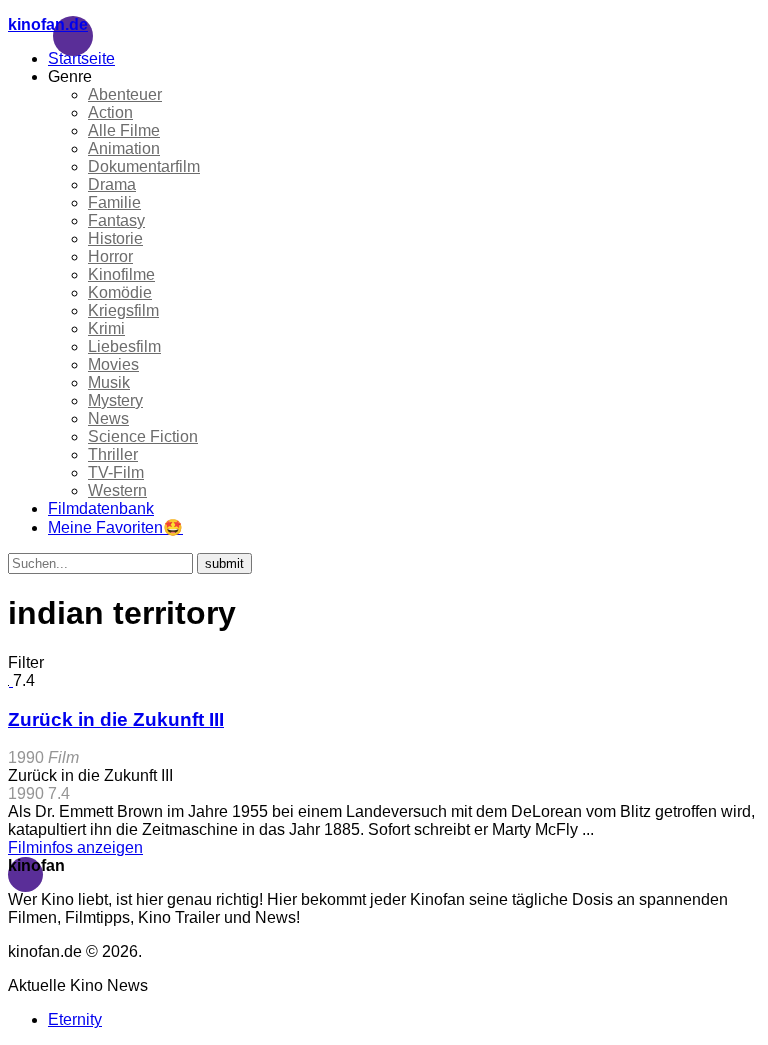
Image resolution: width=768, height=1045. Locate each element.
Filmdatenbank (101, 508)
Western (117, 490)
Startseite (81, 58)
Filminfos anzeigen (75, 847)
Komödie (120, 292)
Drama (112, 184)
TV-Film (116, 472)
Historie (115, 238)
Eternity (75, 1019)
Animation (124, 148)
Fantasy (116, 220)
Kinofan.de (48, 24)
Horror (110, 256)
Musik (109, 382)
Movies (113, 364)
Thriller (113, 454)
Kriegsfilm (123, 310)
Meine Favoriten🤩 (115, 527)
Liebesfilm (124, 346)
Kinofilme (121, 274)
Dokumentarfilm (144, 166)
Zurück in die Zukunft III (116, 719)
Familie (114, 202)
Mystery (115, 400)
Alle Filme (124, 130)
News (108, 418)
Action (110, 112)
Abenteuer (125, 94)
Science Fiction (143, 436)
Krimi (106, 328)
